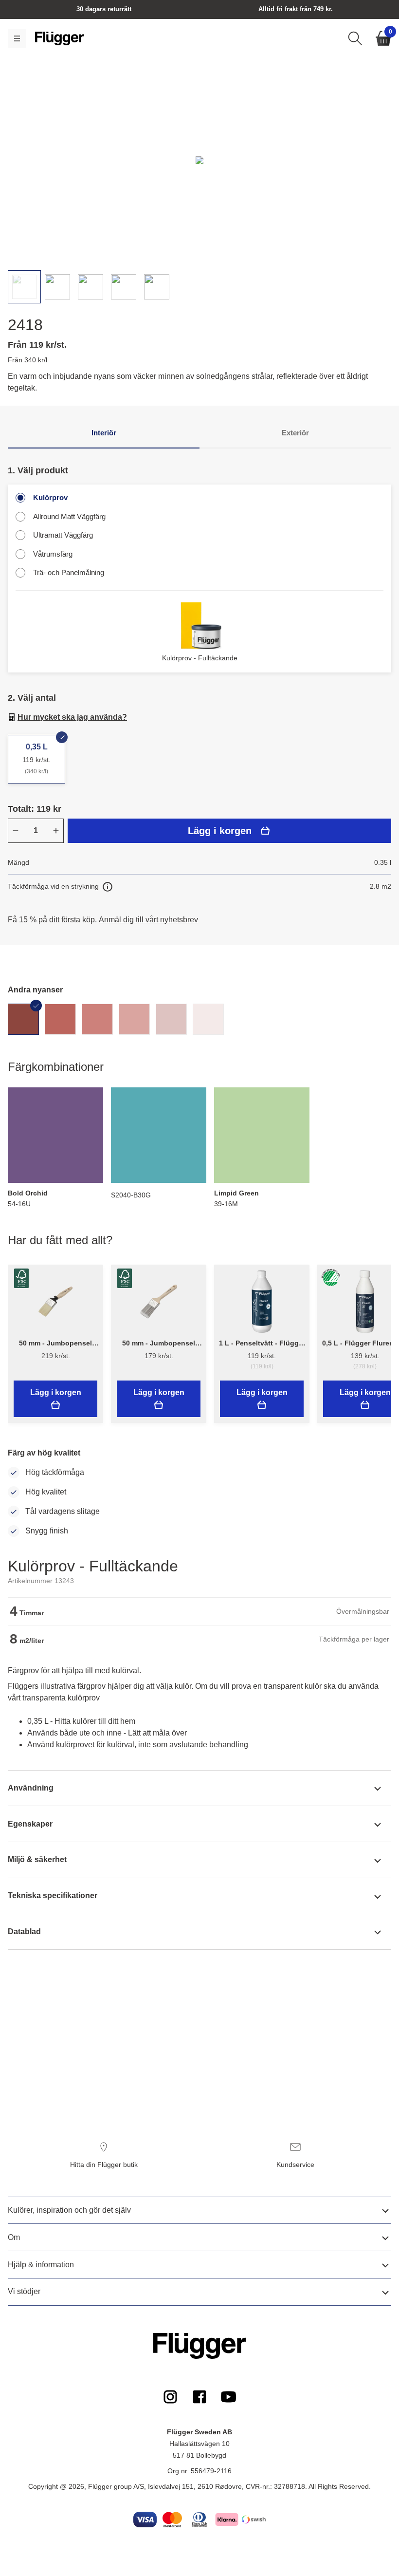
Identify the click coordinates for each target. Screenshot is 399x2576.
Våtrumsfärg (53, 554)
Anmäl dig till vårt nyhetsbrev (148, 920)
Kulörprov (50, 497)
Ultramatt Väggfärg (63, 535)
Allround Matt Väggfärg (69, 516)
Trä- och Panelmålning (69, 572)
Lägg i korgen (220, 831)
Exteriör (295, 433)
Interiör (104, 433)
